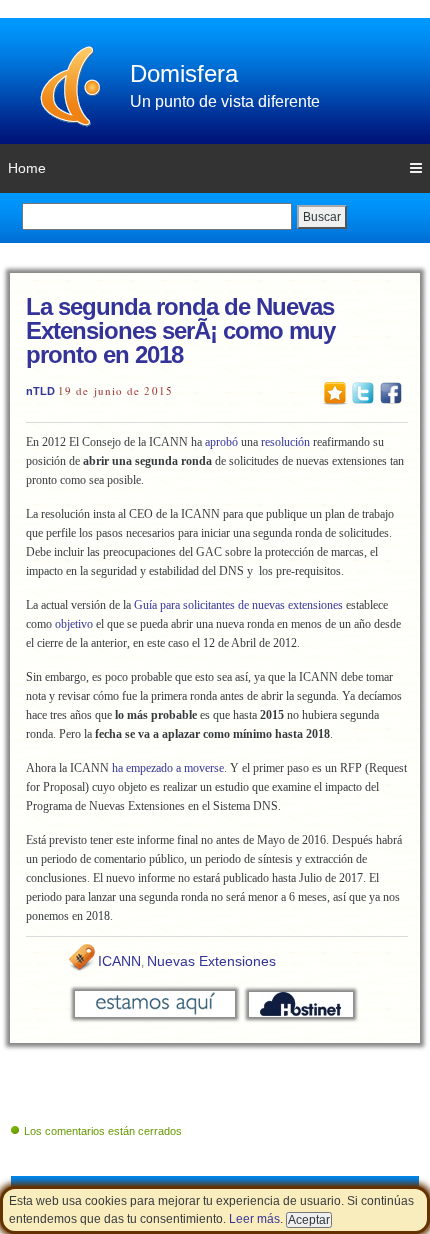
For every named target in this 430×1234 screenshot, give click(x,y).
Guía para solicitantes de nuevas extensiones (237, 605)
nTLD (40, 391)
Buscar (322, 217)
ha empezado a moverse (168, 768)
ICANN (119, 961)
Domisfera (184, 73)
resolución (285, 442)
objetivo (74, 624)
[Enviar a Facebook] (391, 392)
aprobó (221, 442)
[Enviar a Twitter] (363, 392)
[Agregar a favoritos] (335, 392)
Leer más (254, 1219)
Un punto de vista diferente (225, 101)
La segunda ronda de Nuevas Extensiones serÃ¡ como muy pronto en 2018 (180, 330)
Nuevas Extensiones (211, 961)
